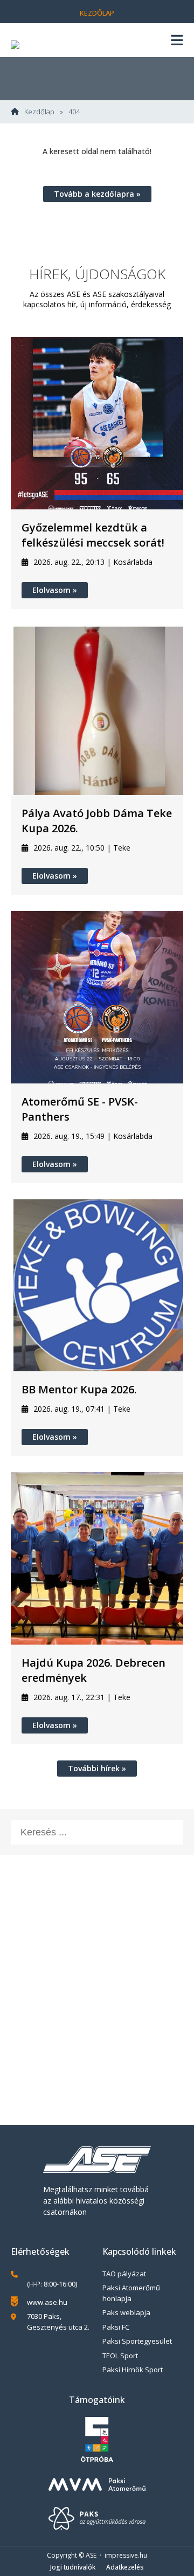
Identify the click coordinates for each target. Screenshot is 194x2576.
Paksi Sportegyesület (137, 2341)
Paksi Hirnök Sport (133, 2370)
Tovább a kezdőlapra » (97, 194)
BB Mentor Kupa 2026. (79, 1389)
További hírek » (97, 1768)
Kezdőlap (97, 13)
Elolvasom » (55, 590)
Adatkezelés (125, 2567)
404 (74, 112)
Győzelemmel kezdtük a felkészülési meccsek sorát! (93, 535)
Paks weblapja (126, 2312)
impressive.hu (126, 2555)
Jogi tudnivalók (73, 2567)
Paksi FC (116, 2327)
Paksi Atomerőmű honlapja (131, 2293)
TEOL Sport (120, 2356)
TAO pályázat (124, 2274)
